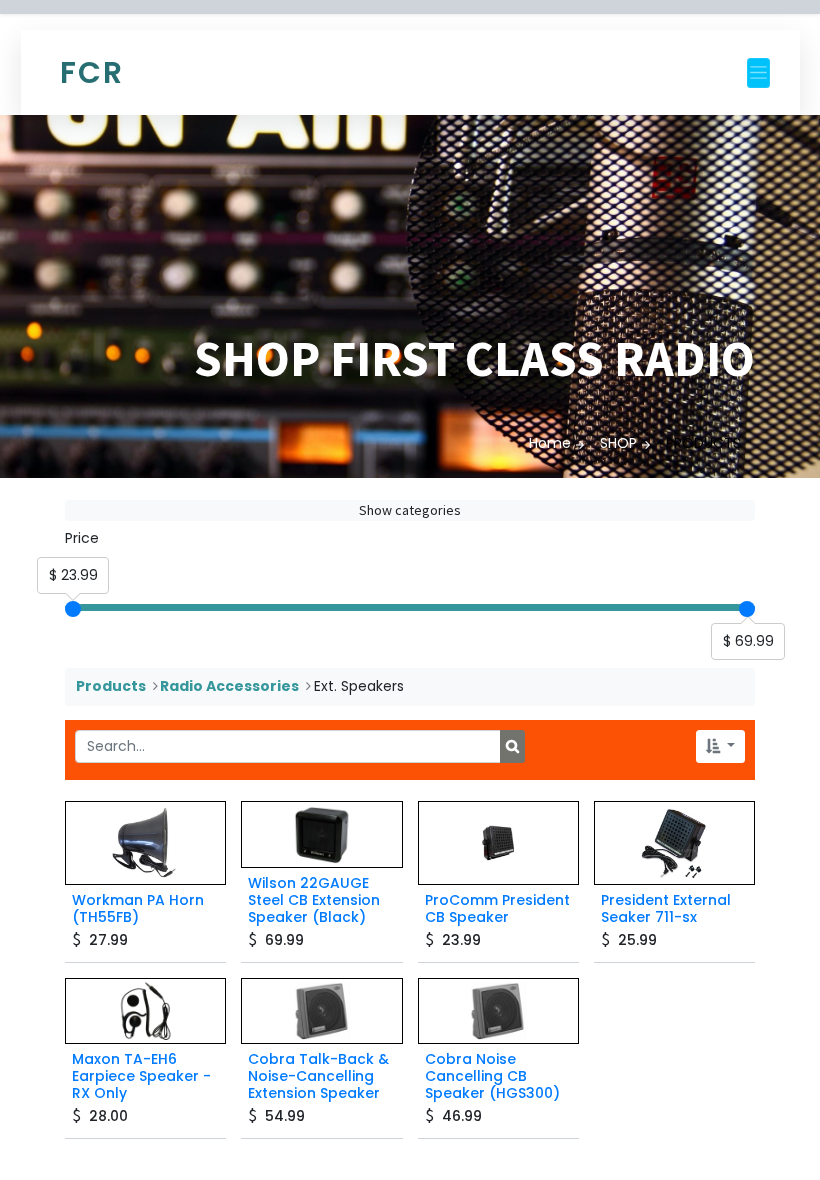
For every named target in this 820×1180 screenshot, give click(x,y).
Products (111, 686)
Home (550, 443)
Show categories (410, 510)
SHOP (618, 443)
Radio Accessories (229, 686)
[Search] (512, 747)
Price (82, 538)
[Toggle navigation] (758, 73)
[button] (720, 746)
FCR (92, 72)
